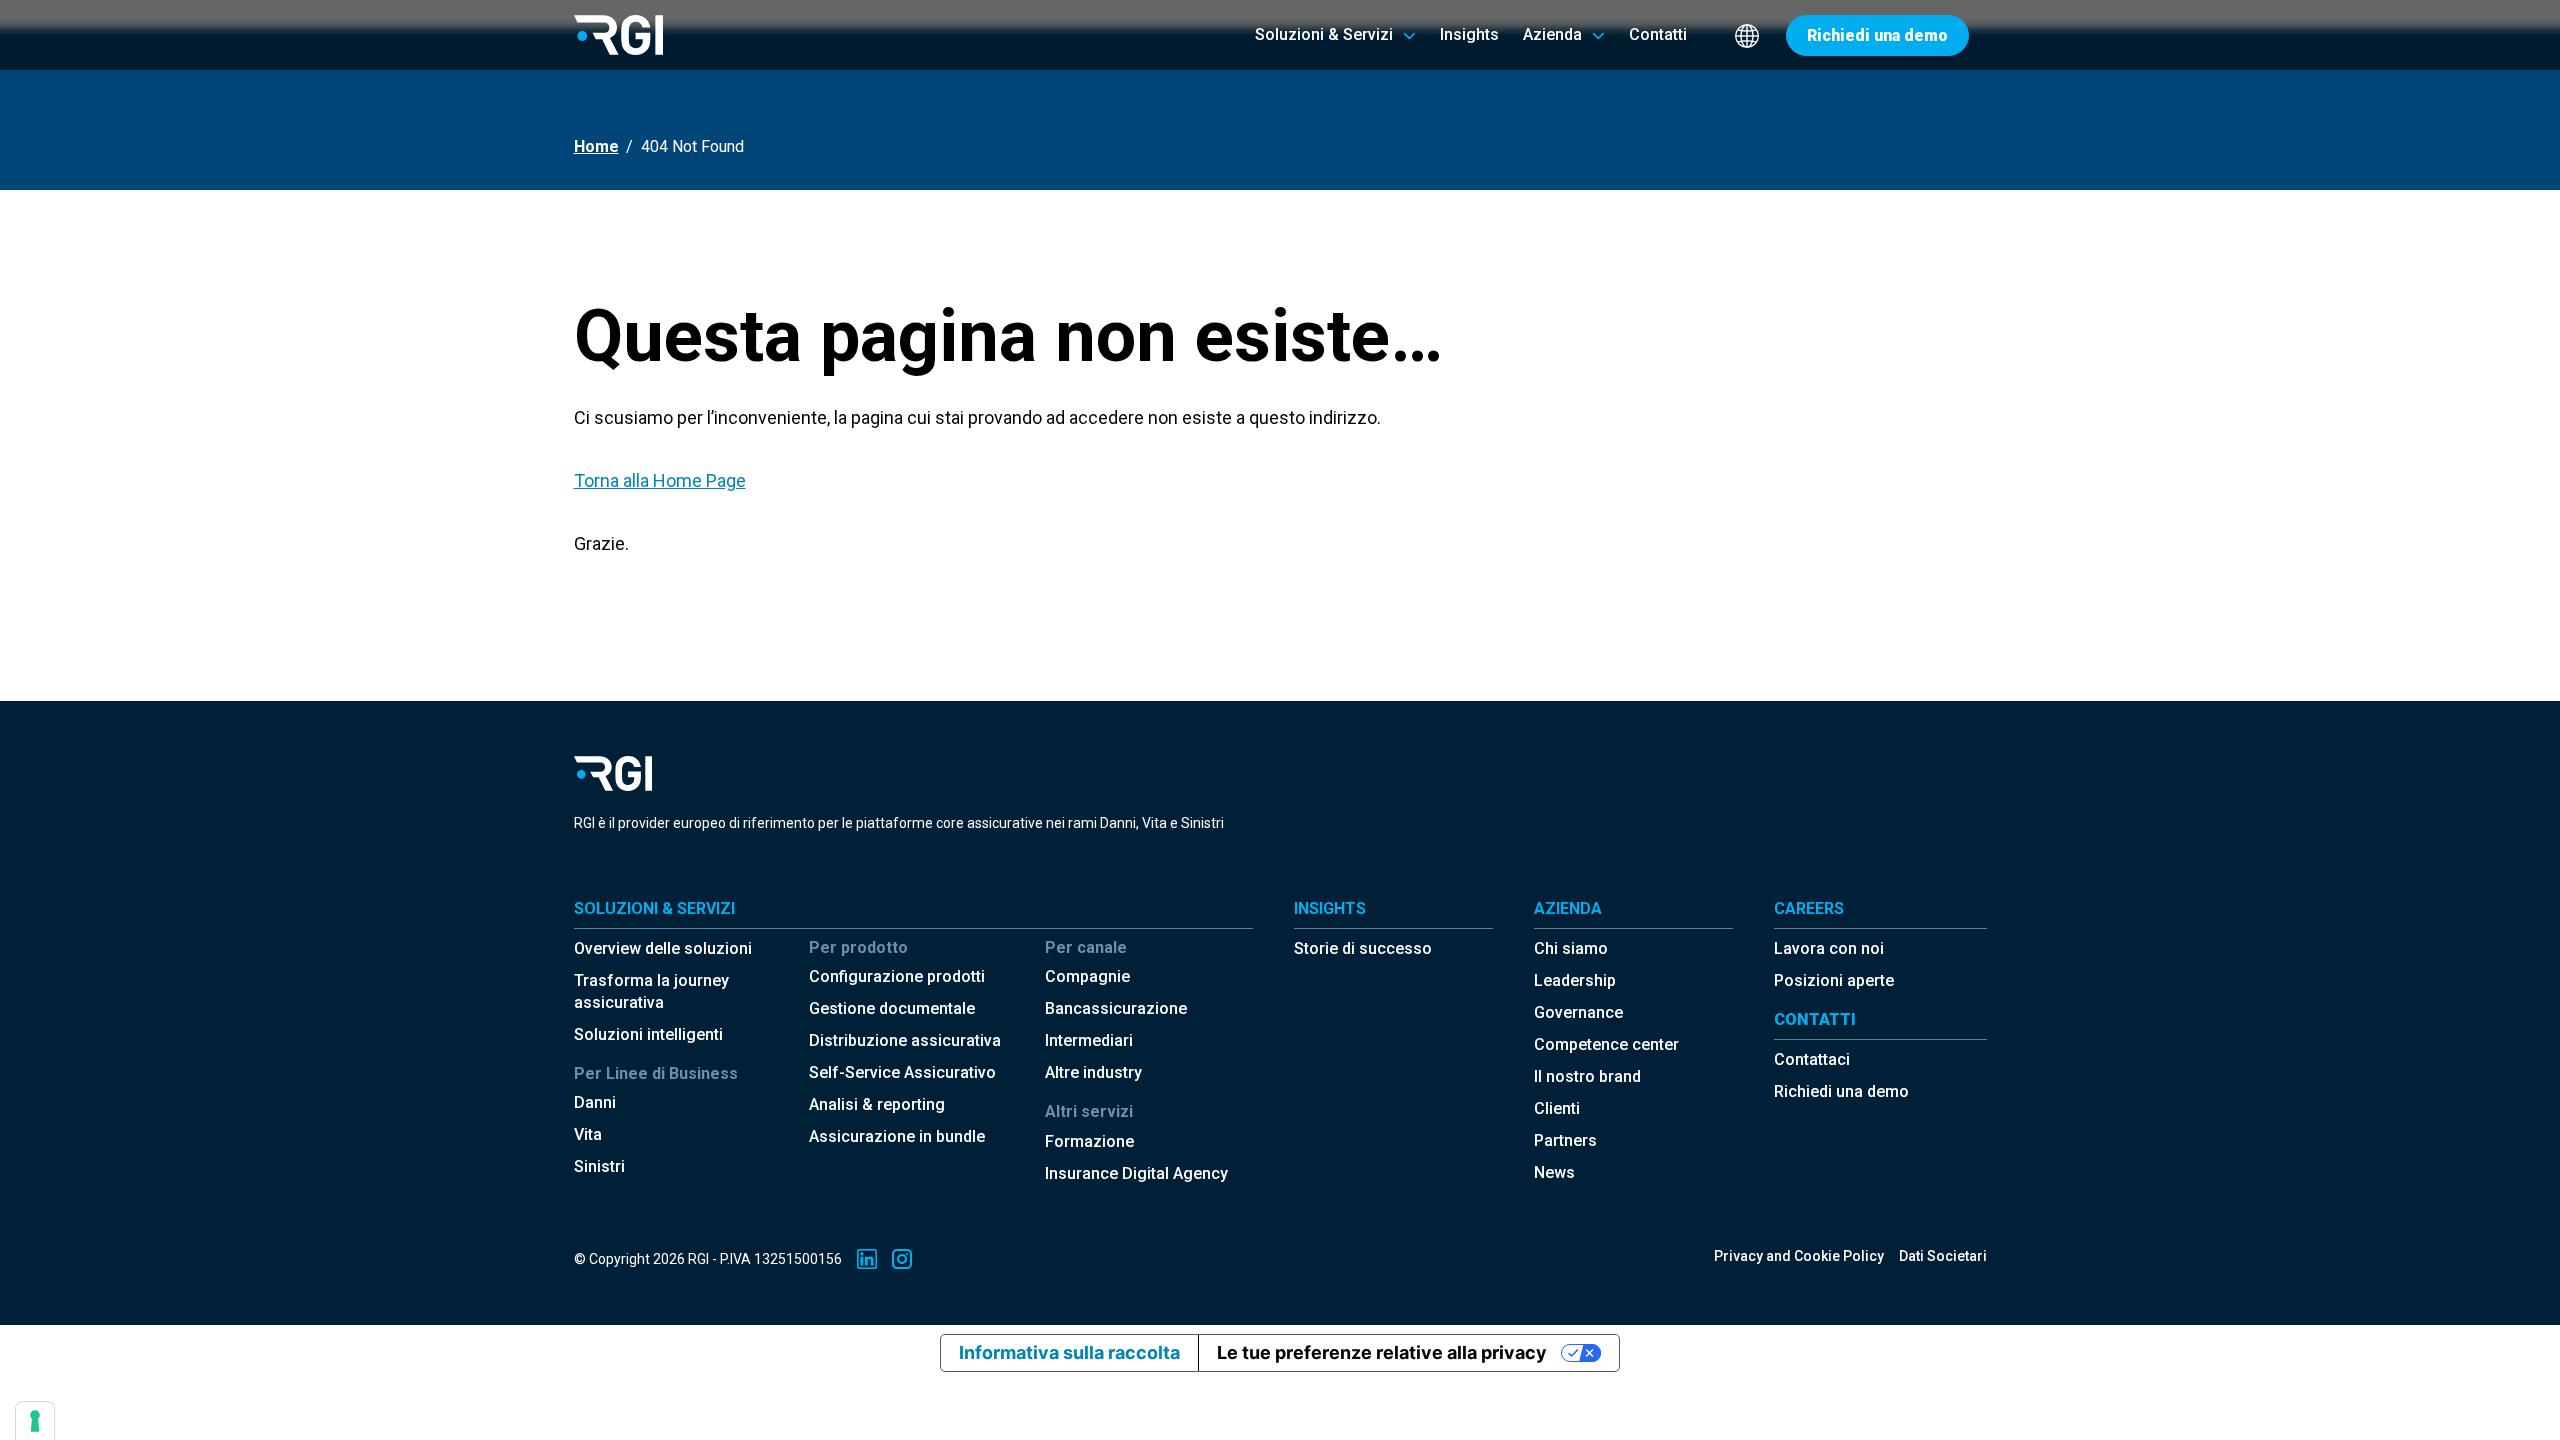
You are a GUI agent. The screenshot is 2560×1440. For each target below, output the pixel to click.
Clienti (1557, 1108)
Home (596, 146)
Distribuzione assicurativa (905, 1040)
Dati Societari (1943, 1256)
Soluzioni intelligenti (648, 1034)
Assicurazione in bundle (897, 1136)
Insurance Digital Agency (1136, 1173)
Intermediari (1089, 1040)
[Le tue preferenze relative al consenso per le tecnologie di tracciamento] (35, 1421)
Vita (588, 1134)
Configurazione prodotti (897, 976)
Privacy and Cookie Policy (1799, 1256)
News (1554, 1172)
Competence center (1606, 1044)
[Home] (618, 34)
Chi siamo (1571, 948)
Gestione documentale (892, 1008)
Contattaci (1812, 1059)
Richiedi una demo (1841, 1091)
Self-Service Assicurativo (902, 1072)
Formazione (1089, 1141)
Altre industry (1093, 1072)
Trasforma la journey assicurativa (651, 991)
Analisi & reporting (877, 1104)
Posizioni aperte (1834, 980)
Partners (1565, 1140)
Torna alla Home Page (660, 480)
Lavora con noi (1829, 948)
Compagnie (1087, 976)
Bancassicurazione (1116, 1008)
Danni (595, 1102)
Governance (1578, 1012)
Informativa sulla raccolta (1069, 1352)
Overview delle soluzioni (663, 948)
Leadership (1575, 980)
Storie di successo (1363, 948)
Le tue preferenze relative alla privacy (1382, 1352)
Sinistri (599, 1166)
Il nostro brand (1587, 1076)
